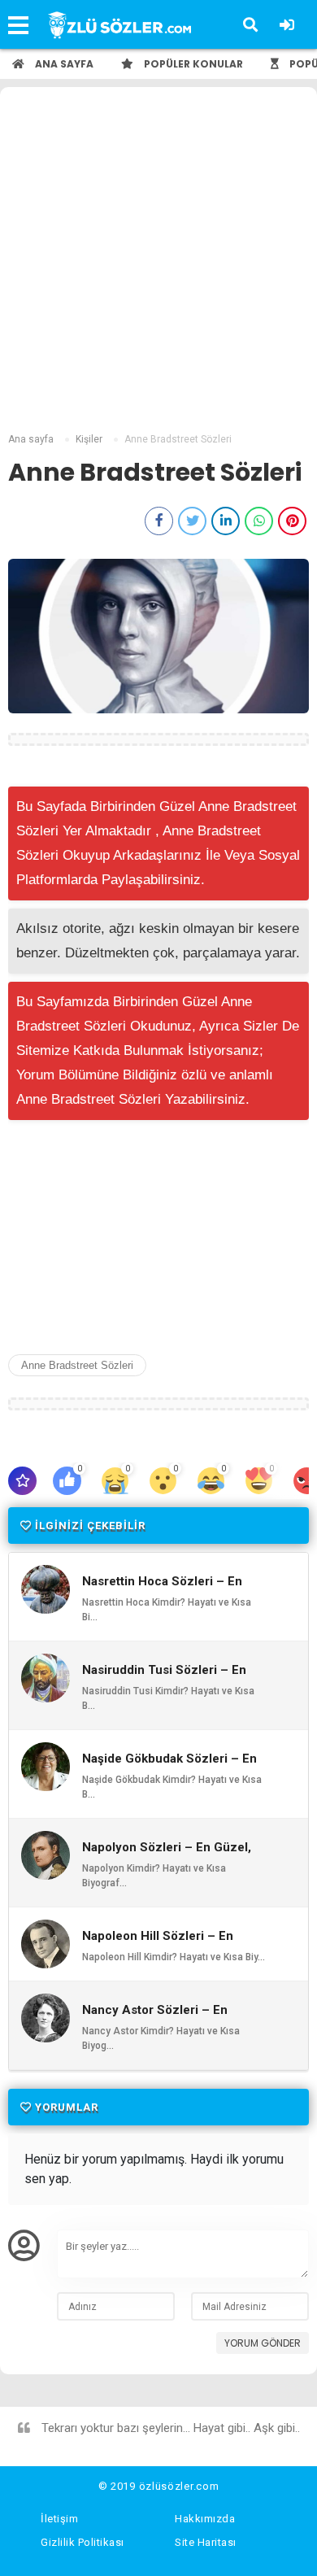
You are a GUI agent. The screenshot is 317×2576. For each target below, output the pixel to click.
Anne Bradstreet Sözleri (77, 1365)
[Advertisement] (158, 262)
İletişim (59, 2519)
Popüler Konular (192, 64)
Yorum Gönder (263, 2343)
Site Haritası (206, 2542)
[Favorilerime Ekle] (22, 1481)
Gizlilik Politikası (83, 2542)
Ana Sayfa (63, 64)
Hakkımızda (205, 2519)
